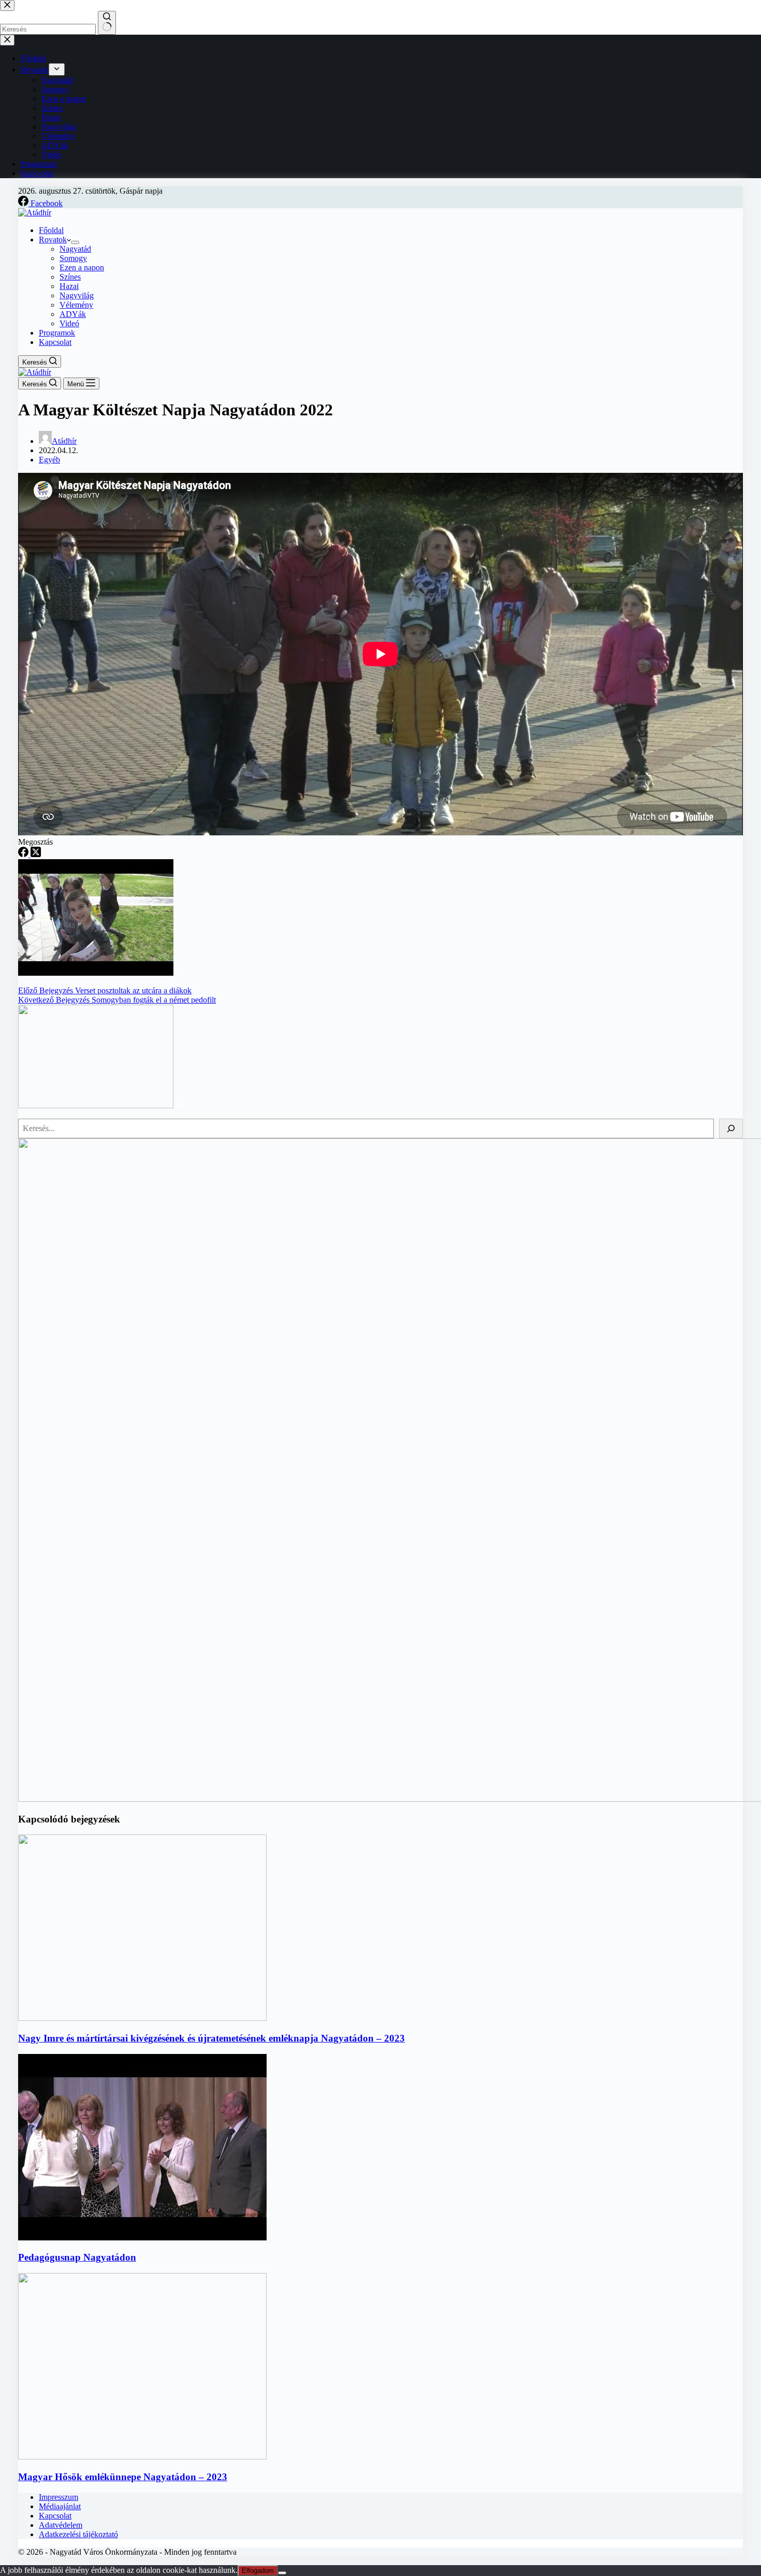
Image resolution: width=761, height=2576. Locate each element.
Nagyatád (75, 249)
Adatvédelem (61, 2525)
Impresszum (58, 2497)
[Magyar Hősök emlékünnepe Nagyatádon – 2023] (142, 2457)
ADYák (73, 314)
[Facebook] (24, 854)
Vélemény (76, 305)
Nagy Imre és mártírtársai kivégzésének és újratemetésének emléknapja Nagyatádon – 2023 (211, 2038)
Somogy (73, 258)
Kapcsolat (55, 342)
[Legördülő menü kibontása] (75, 242)
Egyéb (49, 460)
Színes (70, 277)
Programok (57, 333)
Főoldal (51, 230)
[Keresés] (731, 1128)
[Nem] (282, 2573)
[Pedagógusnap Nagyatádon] (142, 2238)
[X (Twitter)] (36, 854)
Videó (69, 323)
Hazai (69, 286)
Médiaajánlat (60, 2506)
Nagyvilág (77, 295)
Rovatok (53, 240)
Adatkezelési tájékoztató (78, 2534)
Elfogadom (258, 2571)
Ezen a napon (82, 267)
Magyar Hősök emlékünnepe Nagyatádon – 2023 (123, 2477)
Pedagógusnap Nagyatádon (77, 2257)
